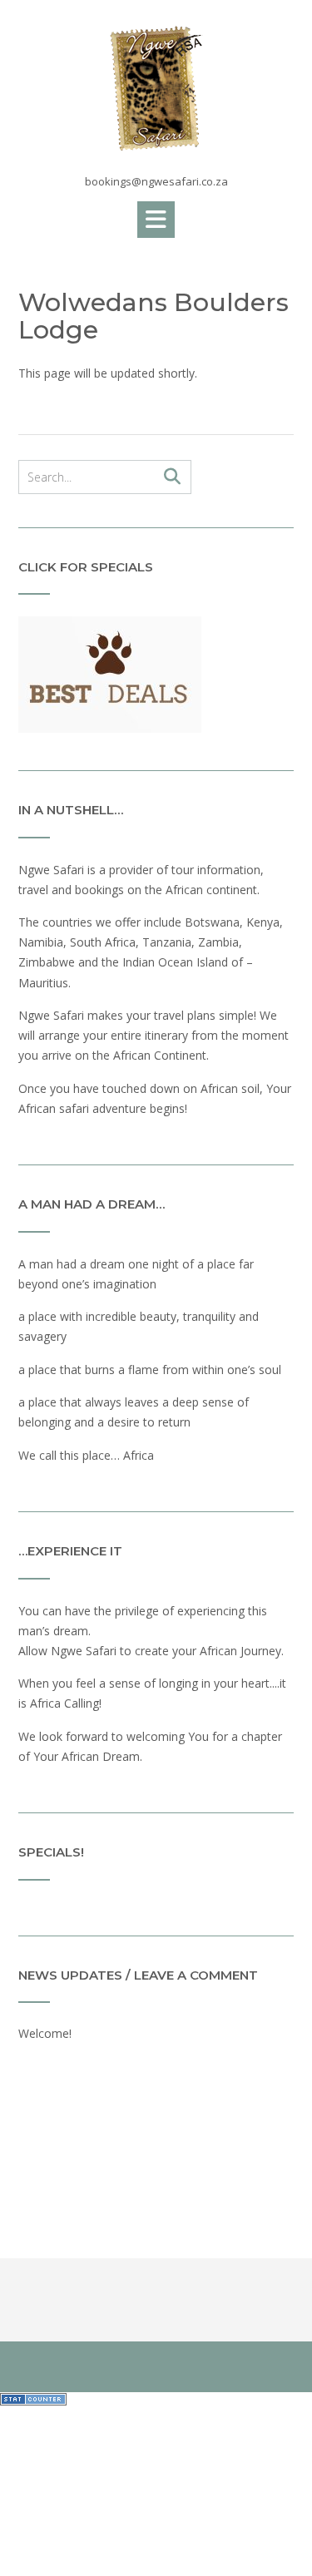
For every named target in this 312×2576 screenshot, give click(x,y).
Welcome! (45, 2033)
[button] (156, 220)
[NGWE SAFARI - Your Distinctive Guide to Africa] (156, 88)
